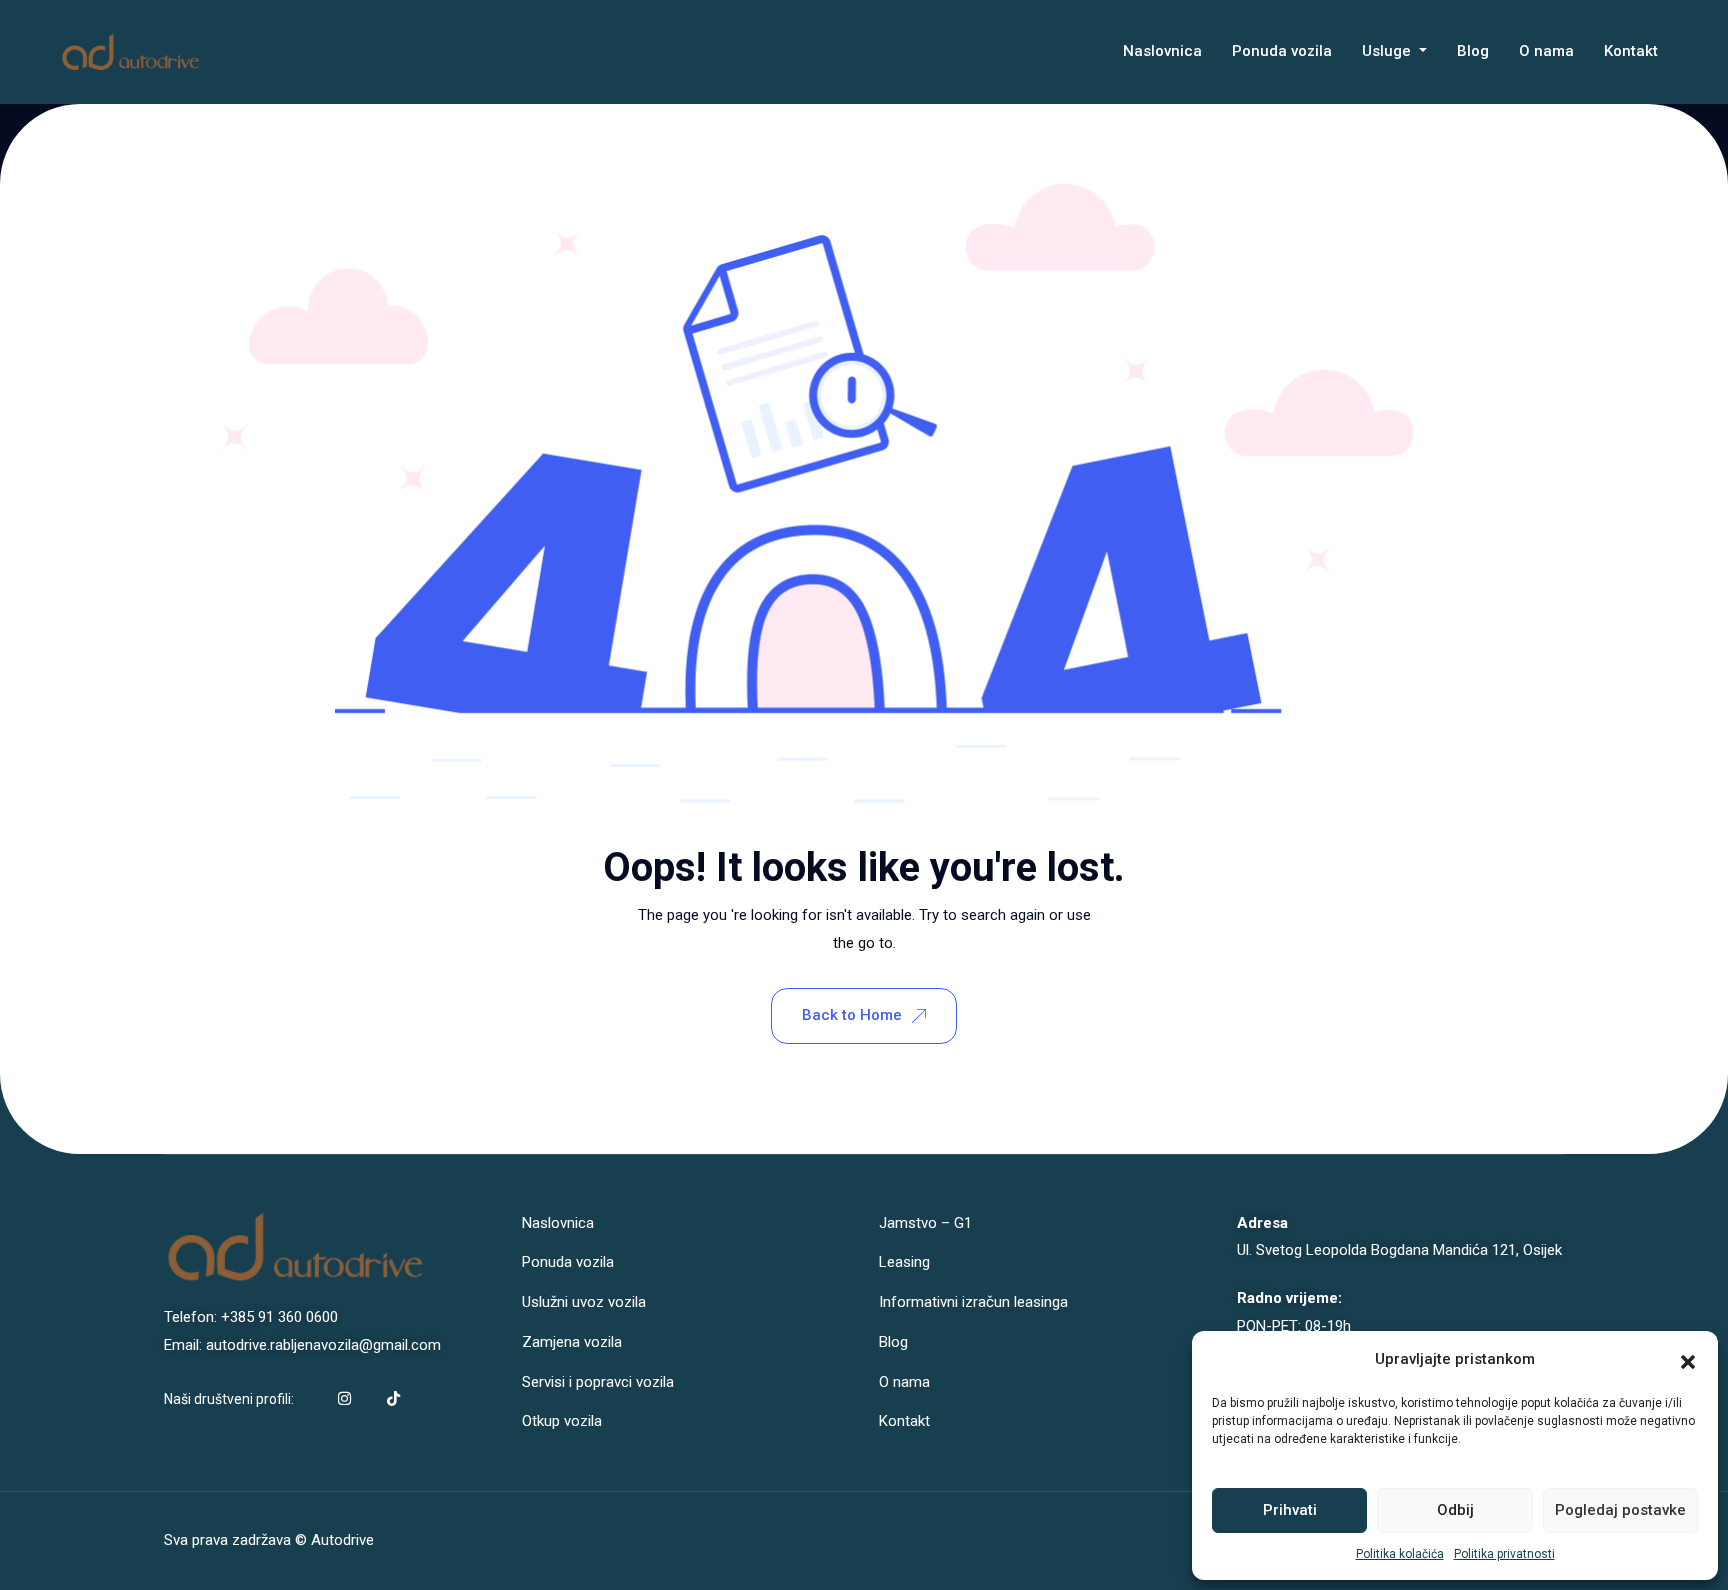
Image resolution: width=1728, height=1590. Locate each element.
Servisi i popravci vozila (598, 1382)
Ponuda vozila (1282, 51)
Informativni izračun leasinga (973, 1302)
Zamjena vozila (572, 1342)
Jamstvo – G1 (925, 1223)
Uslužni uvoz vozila (584, 1302)
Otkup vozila (562, 1421)
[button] (1688, 1360)
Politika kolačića (1400, 1554)
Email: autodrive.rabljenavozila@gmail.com (302, 1345)
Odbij (1455, 1510)
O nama (1546, 51)
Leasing (904, 1262)
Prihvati (1290, 1510)
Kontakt (1631, 51)
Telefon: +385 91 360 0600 (251, 1317)
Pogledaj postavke (1620, 1510)
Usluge (1388, 51)
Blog (1473, 51)
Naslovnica (1162, 51)
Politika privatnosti (1504, 1554)
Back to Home (852, 1015)
